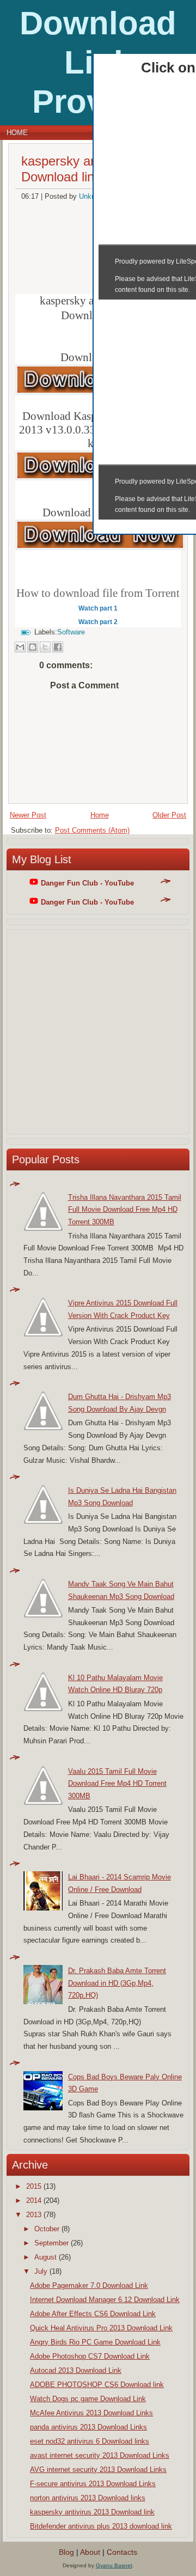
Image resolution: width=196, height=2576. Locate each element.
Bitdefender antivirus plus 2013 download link (101, 2526)
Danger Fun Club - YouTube (87, 883)
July (41, 2271)
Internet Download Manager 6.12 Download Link (105, 2300)
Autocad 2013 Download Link (76, 2370)
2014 (34, 2200)
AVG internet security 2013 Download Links (98, 2470)
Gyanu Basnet (114, 2565)
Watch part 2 (98, 622)
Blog (66, 2552)
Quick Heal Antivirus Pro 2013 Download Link (101, 2328)
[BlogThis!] (33, 647)
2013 (34, 2215)
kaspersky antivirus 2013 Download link (92, 2512)
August (45, 2257)
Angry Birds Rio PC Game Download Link (95, 2342)
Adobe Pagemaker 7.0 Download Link (89, 2285)
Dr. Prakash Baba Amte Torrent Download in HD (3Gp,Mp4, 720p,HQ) (117, 1983)
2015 (34, 2186)
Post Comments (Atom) (92, 830)
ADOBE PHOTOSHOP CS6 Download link (97, 2385)
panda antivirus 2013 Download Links (88, 2427)
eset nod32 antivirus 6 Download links (90, 2441)
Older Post (169, 815)
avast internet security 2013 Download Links (100, 2455)
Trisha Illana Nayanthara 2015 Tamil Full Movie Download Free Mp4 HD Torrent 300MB (125, 1210)
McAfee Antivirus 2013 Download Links (91, 2413)
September (51, 2243)
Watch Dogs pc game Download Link (88, 2399)
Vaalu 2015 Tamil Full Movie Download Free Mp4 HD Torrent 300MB (117, 1784)
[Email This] (20, 647)
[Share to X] (45, 647)
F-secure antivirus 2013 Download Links (93, 2484)
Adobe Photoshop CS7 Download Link (90, 2356)
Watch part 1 (98, 608)
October (47, 2229)
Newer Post (28, 815)
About (90, 2552)
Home (17, 133)
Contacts (122, 2552)
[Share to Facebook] (58, 647)
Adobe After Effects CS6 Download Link (93, 2314)
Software (71, 632)
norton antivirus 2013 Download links (88, 2498)
